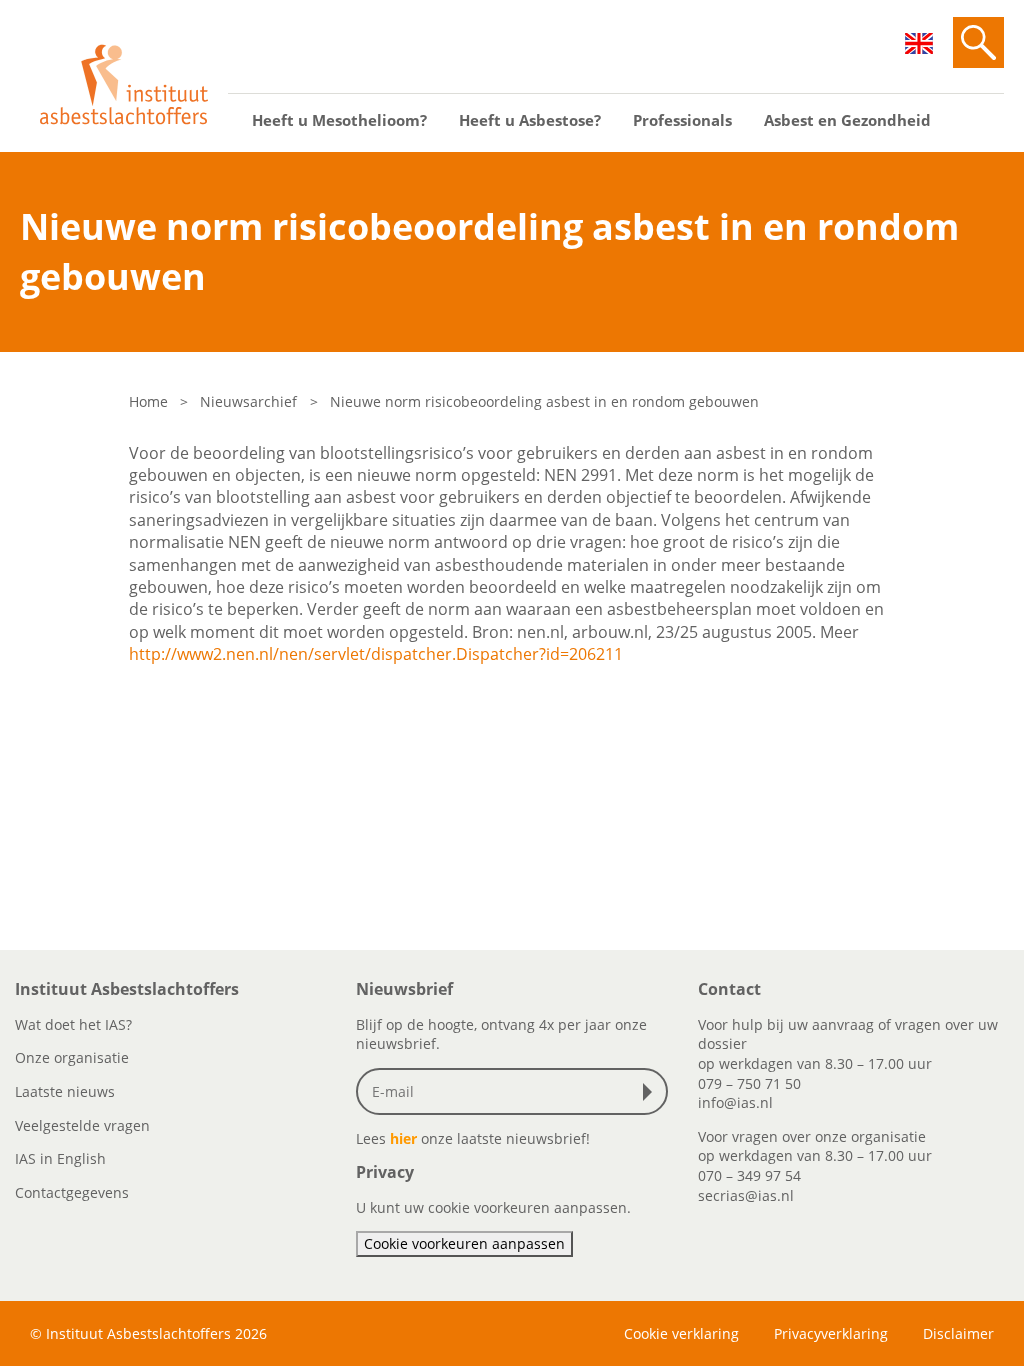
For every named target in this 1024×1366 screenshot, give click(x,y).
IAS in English (60, 1158)
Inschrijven (652, 1092)
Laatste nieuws (65, 1091)
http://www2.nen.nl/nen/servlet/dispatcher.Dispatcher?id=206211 (376, 654)
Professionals (682, 120)
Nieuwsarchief (248, 401)
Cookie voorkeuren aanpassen (464, 1243)
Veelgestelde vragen (82, 1125)
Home (148, 401)
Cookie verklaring (681, 1333)
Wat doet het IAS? (73, 1024)
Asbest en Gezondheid (847, 120)
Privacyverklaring (831, 1333)
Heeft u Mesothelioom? (339, 120)
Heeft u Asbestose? (530, 120)
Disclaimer (958, 1333)
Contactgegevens (72, 1192)
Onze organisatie (72, 1057)
